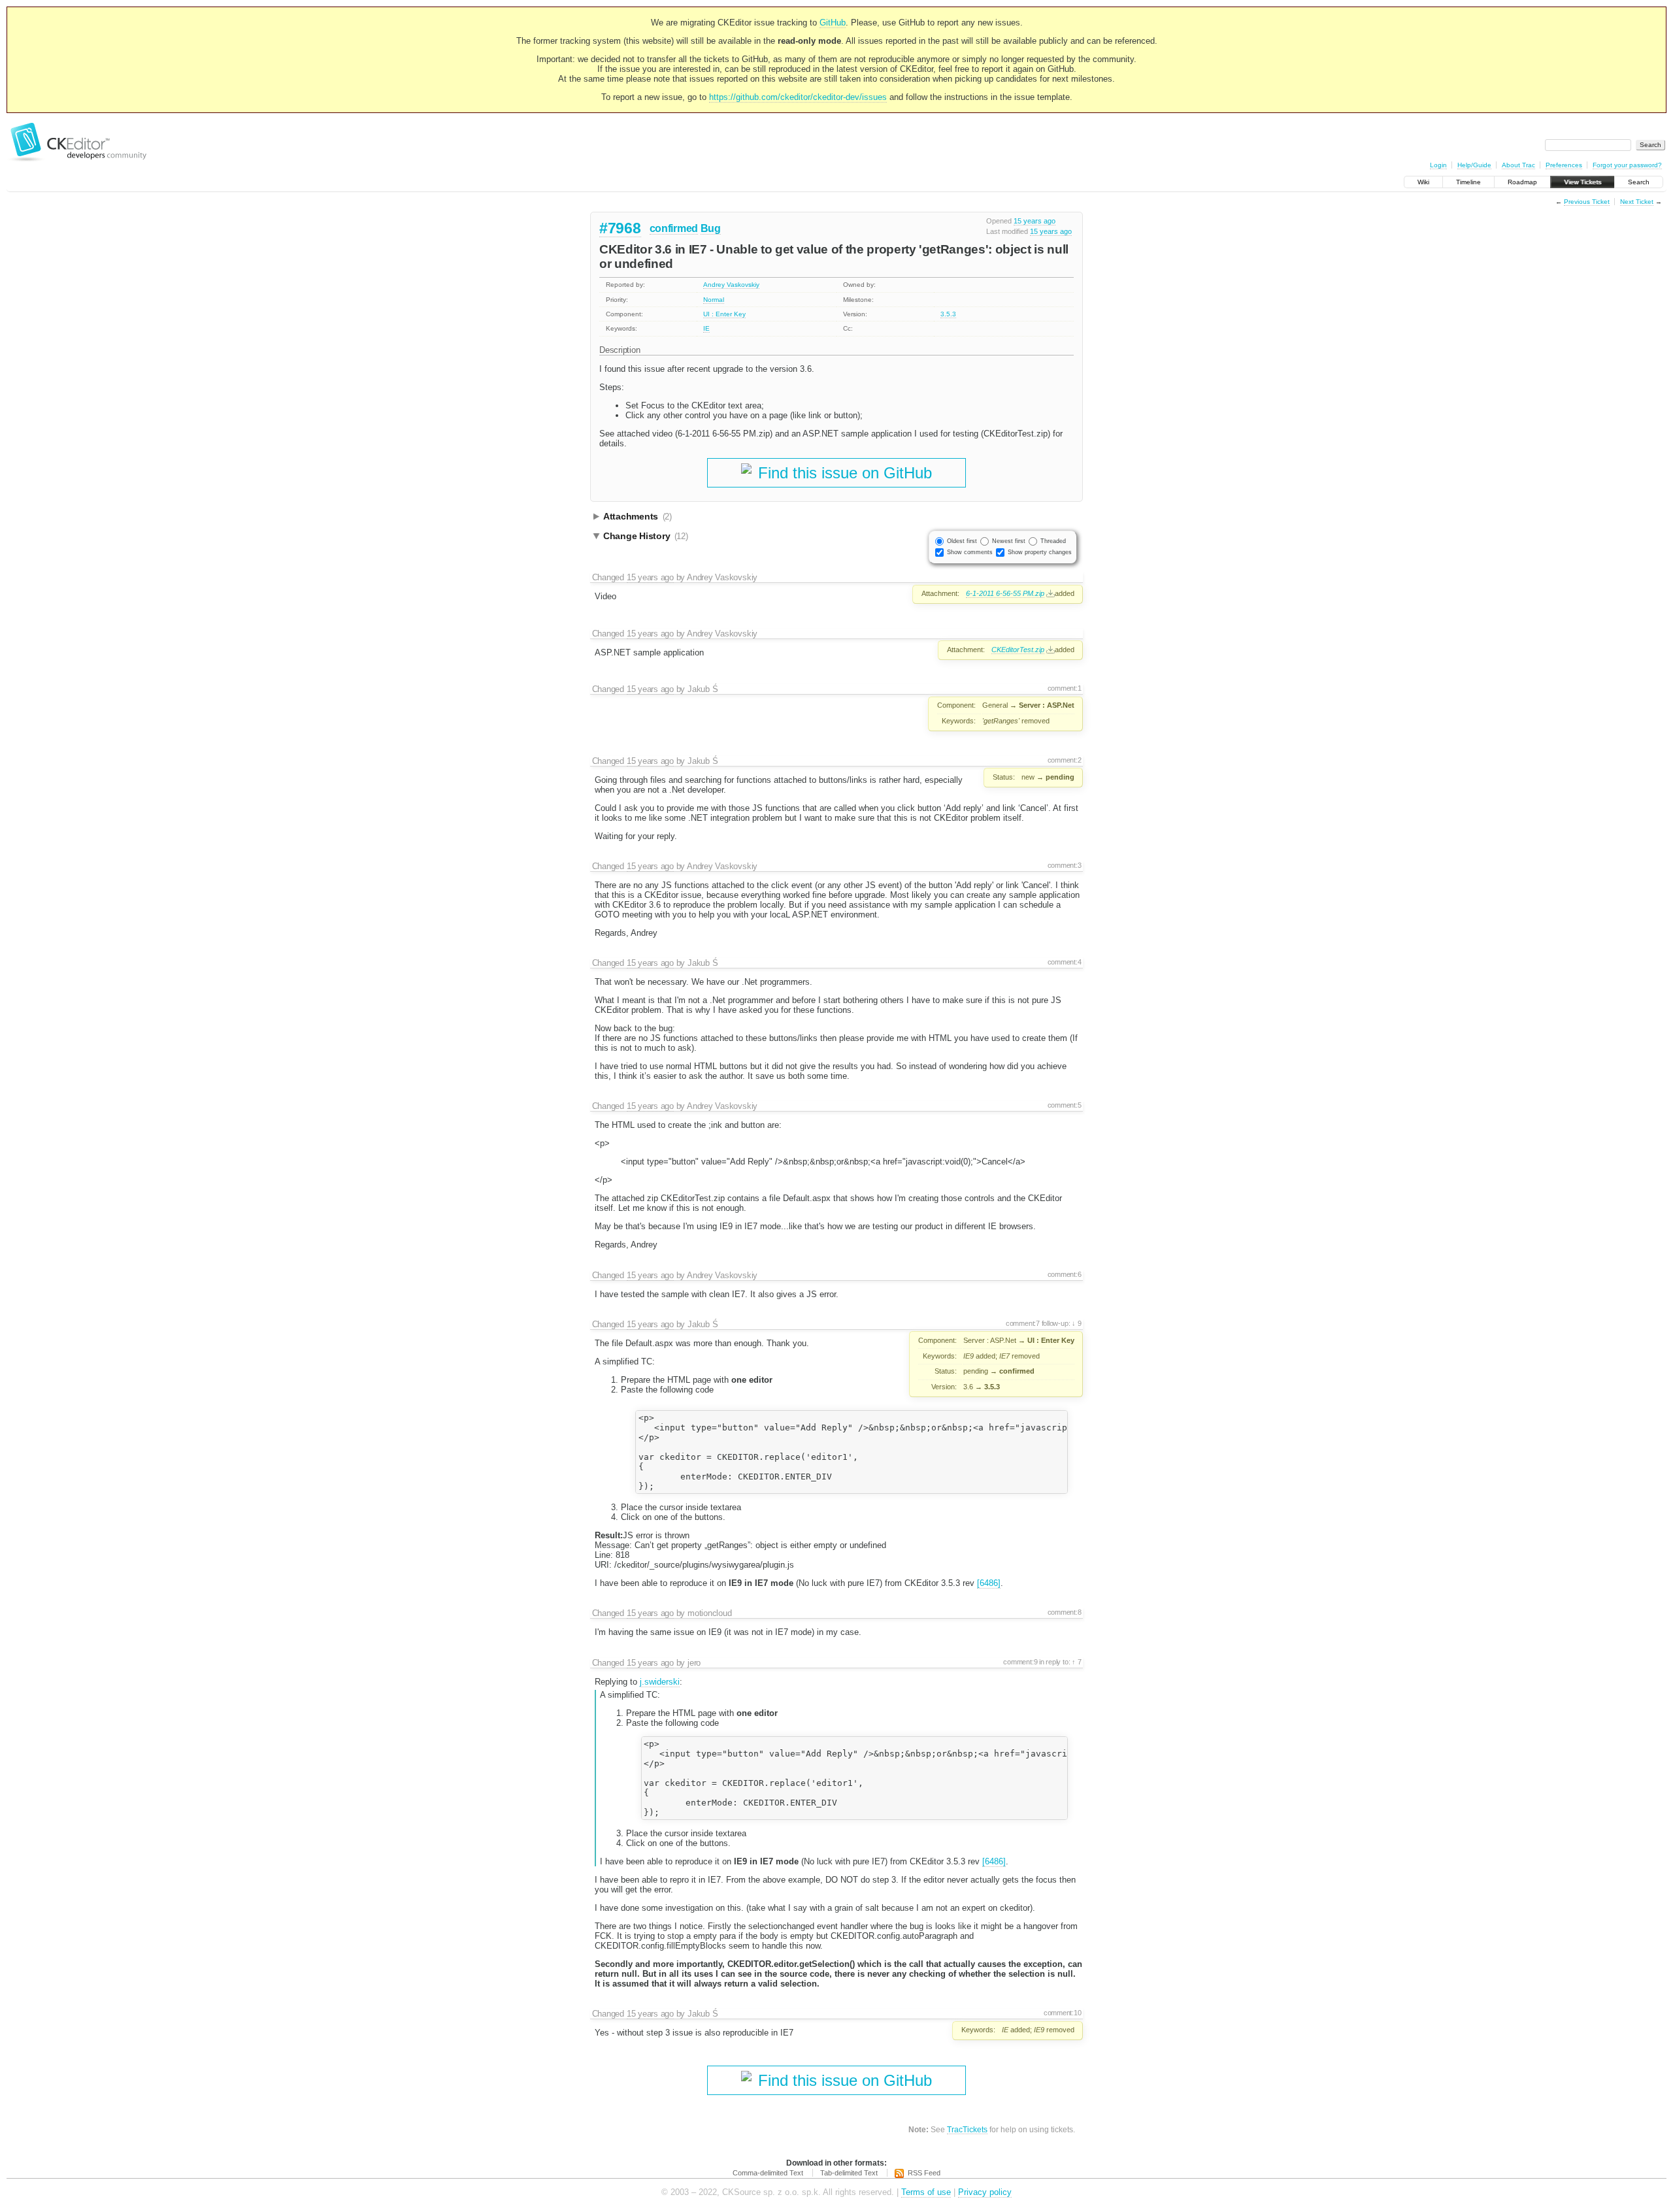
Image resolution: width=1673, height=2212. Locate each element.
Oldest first (962, 541)
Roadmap (1522, 182)
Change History (646, 536)
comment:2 (1065, 760)
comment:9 (1020, 1662)
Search (1639, 182)
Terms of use (926, 2192)
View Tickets (1582, 182)
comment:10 (1063, 2013)
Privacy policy (985, 2192)
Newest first (1009, 541)
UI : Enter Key (724, 314)
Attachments (638, 516)
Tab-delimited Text (849, 2173)
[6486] (989, 1583)
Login (1438, 165)
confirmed (674, 228)
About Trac (1518, 165)
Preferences (1564, 165)
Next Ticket (1637, 202)
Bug (711, 228)
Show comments (970, 552)
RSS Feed (924, 2173)
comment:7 (1023, 1323)
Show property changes (1040, 552)
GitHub (833, 23)
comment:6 (1065, 1274)
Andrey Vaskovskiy (731, 285)
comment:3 (1065, 865)
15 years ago (1035, 221)
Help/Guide (1474, 165)
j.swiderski (660, 1682)
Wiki (1423, 182)
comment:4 (1065, 962)
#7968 (620, 228)
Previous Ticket (1587, 202)
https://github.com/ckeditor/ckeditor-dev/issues (798, 97)
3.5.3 (948, 314)
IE (706, 328)
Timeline (1468, 182)
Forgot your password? (1627, 165)
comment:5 (1065, 1105)
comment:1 (1065, 688)
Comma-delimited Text (768, 2173)
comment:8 (1065, 1612)
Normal (714, 300)
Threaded (1053, 541)
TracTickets (967, 2129)
